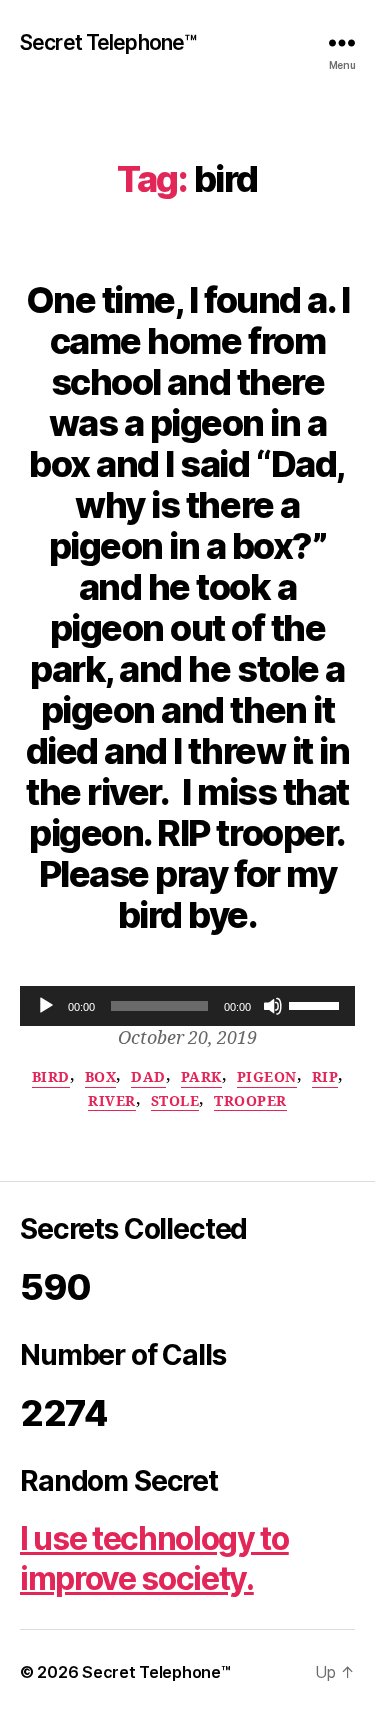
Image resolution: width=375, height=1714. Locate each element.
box (101, 1077)
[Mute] (273, 1006)
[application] (187, 1006)
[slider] (317, 1004)
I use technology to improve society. (154, 1558)
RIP (325, 1077)
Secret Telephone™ (108, 42)
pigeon (267, 1077)
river (112, 1101)
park (201, 1077)
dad (148, 1077)
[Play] (46, 1006)
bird (51, 1077)
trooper (250, 1101)
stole (175, 1101)
